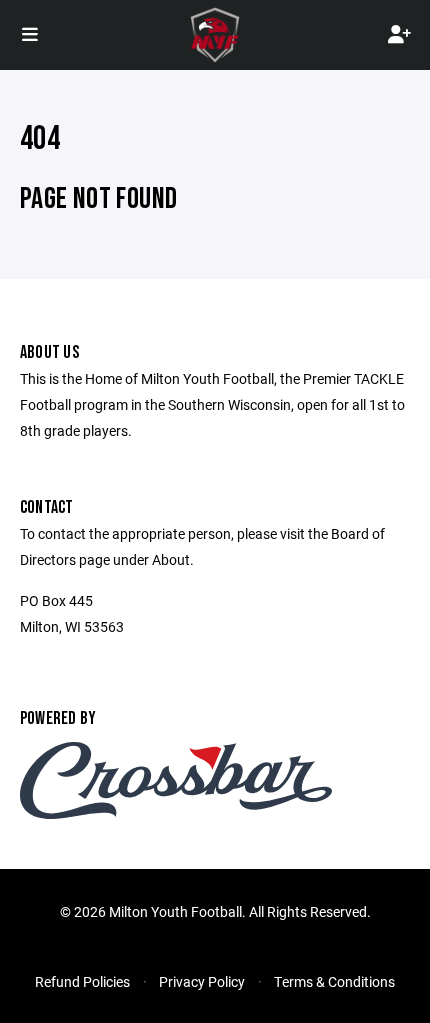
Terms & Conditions (334, 981)
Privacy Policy (202, 981)
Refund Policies (82, 981)
